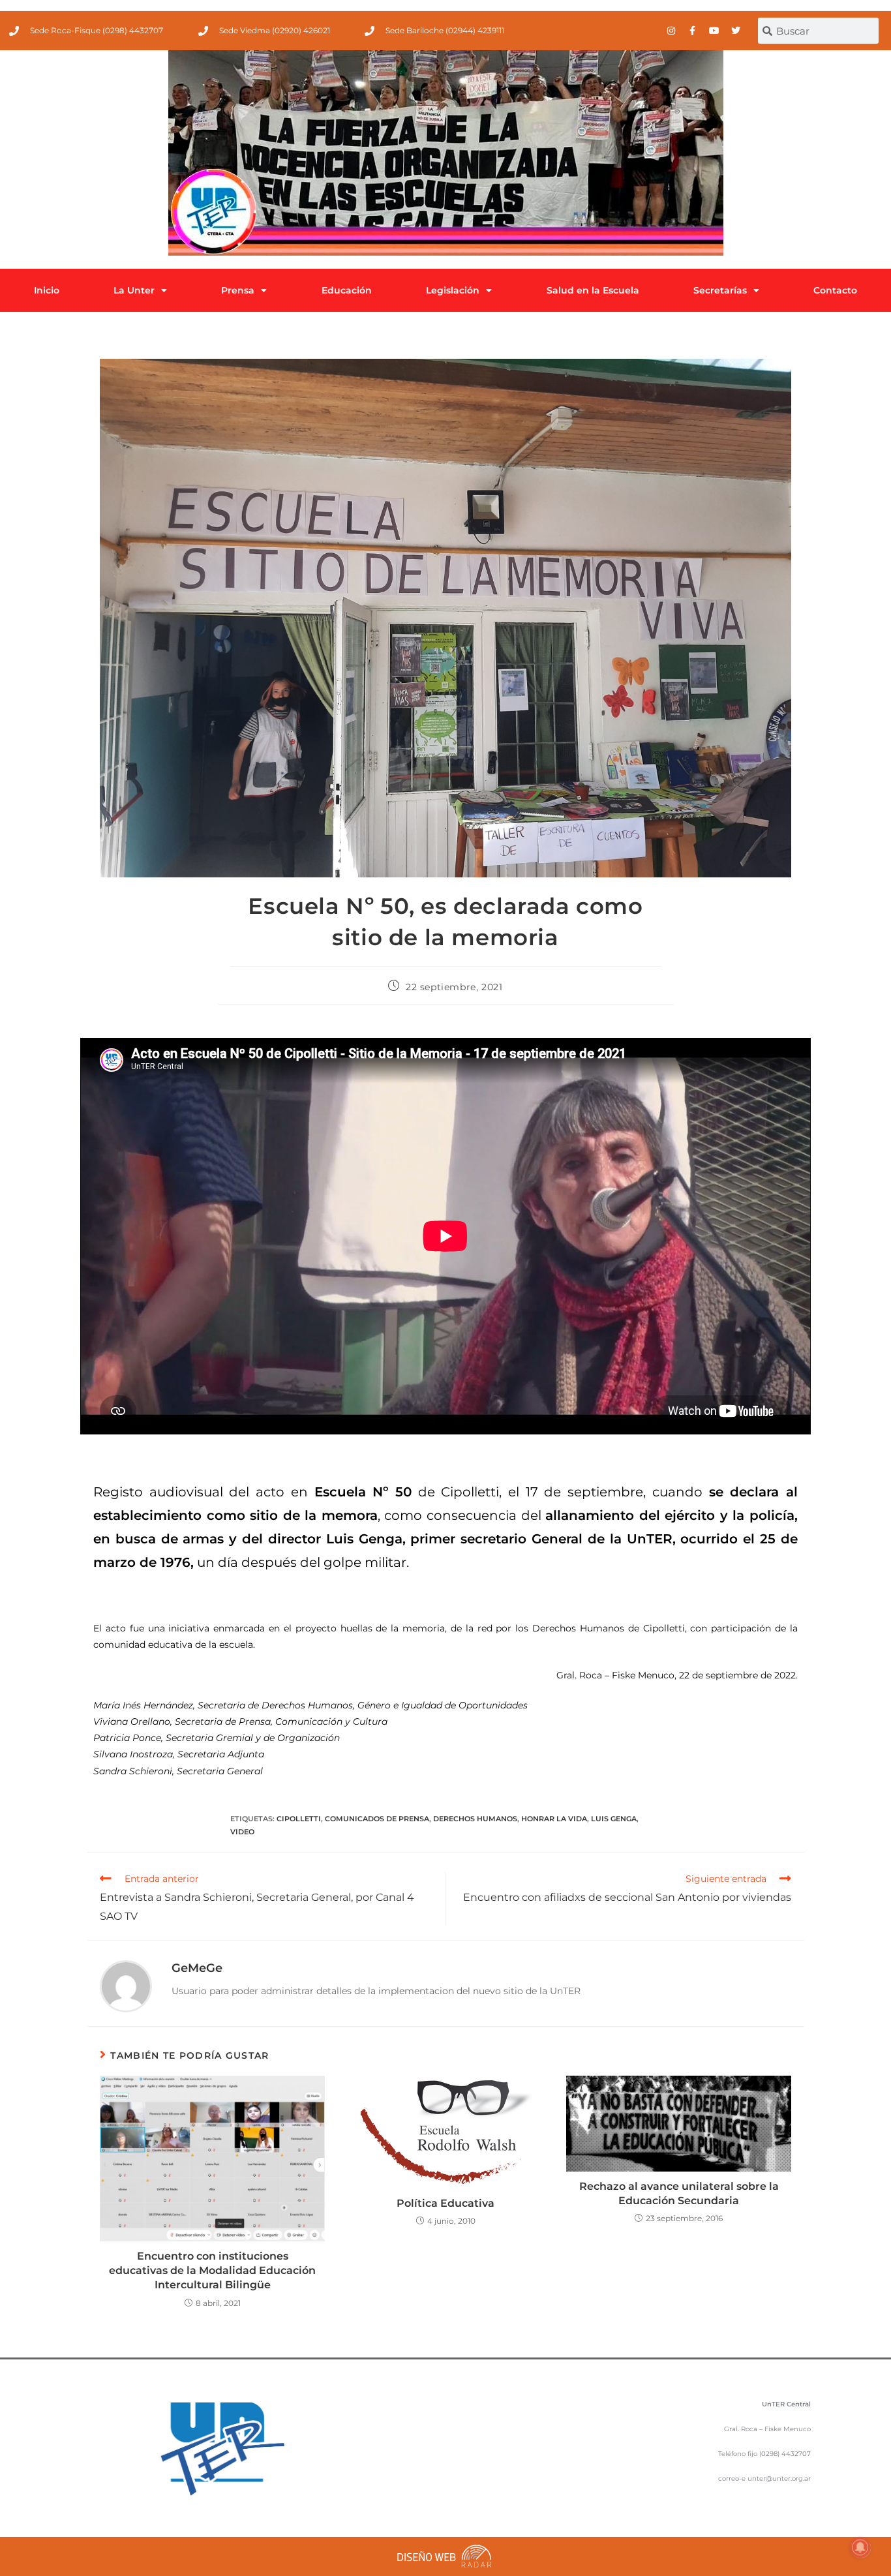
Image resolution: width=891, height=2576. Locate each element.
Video (242, 1832)
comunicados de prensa (377, 1819)
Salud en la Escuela (593, 290)
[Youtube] (714, 31)
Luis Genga (614, 1819)
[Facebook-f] (693, 31)
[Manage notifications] (860, 2547)
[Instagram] (671, 31)
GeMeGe (197, 1968)
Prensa (238, 290)
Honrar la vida (554, 1819)
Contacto (835, 290)
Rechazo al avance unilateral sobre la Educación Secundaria (679, 2193)
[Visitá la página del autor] (126, 1986)
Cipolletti (299, 1819)
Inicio (47, 290)
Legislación (453, 290)
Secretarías (720, 290)
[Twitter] (736, 31)
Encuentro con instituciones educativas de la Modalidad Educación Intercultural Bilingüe (212, 2271)
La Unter (134, 290)
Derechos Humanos (475, 1819)
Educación (347, 290)
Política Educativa (445, 2203)
